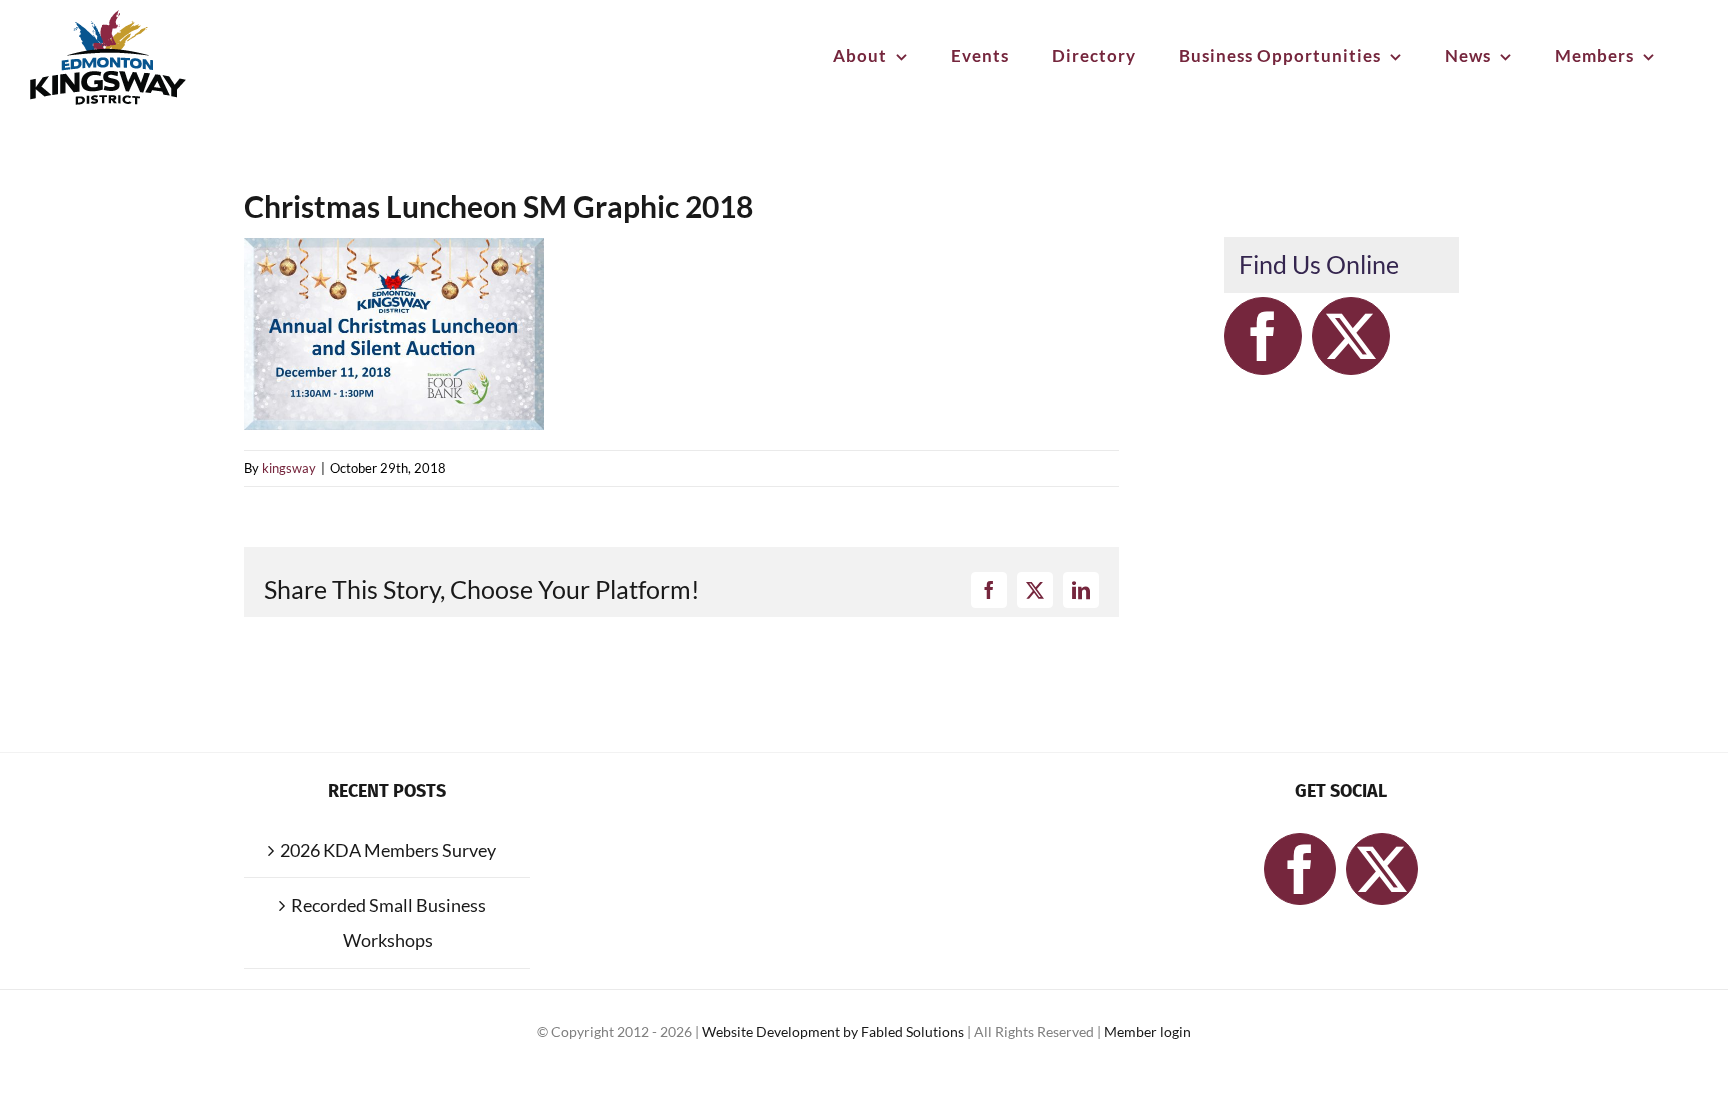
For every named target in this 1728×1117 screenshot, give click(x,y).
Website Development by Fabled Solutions (834, 1031)
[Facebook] (1263, 336)
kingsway (289, 468)
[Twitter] (1351, 336)
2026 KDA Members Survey (388, 850)
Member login (1147, 1031)
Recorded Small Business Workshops (388, 922)
